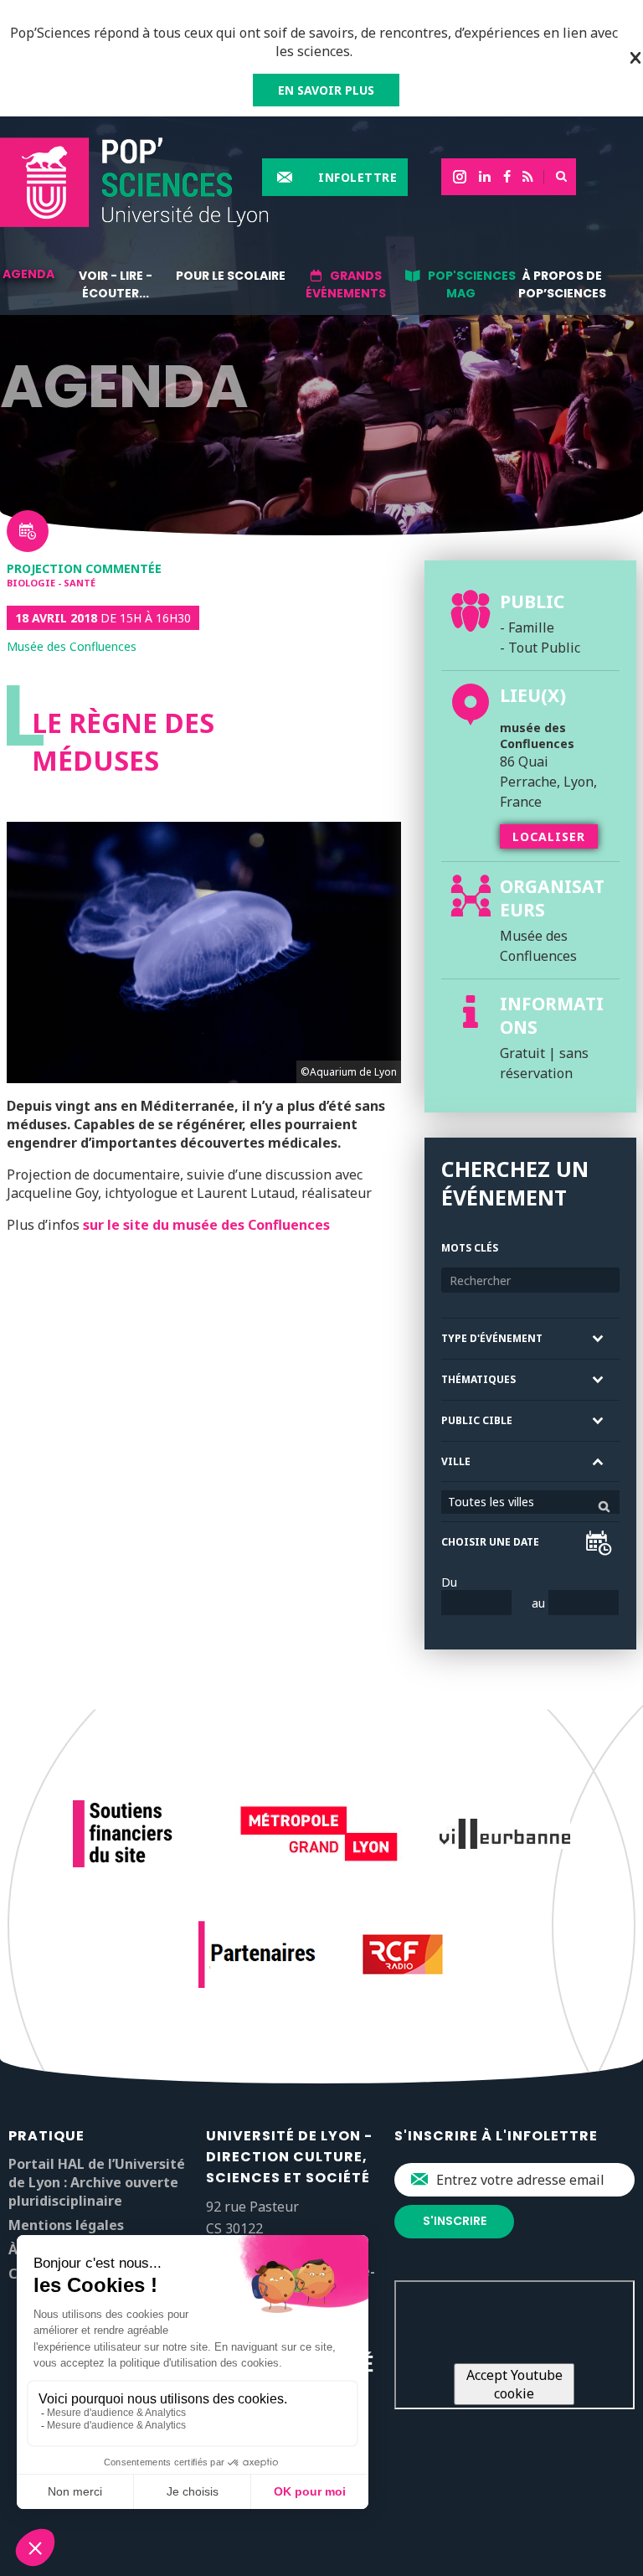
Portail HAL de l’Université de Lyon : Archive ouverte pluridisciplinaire (97, 2182)
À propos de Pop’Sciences (562, 284)
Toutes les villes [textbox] (491, 1502)
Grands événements (346, 284)
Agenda (28, 274)
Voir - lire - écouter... (116, 284)
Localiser (549, 836)
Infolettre (358, 177)
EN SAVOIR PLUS (326, 90)
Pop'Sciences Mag (472, 284)
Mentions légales (66, 2225)
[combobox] (530, 1502)
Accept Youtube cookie (514, 2384)
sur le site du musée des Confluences (206, 1225)
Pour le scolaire (231, 276)
